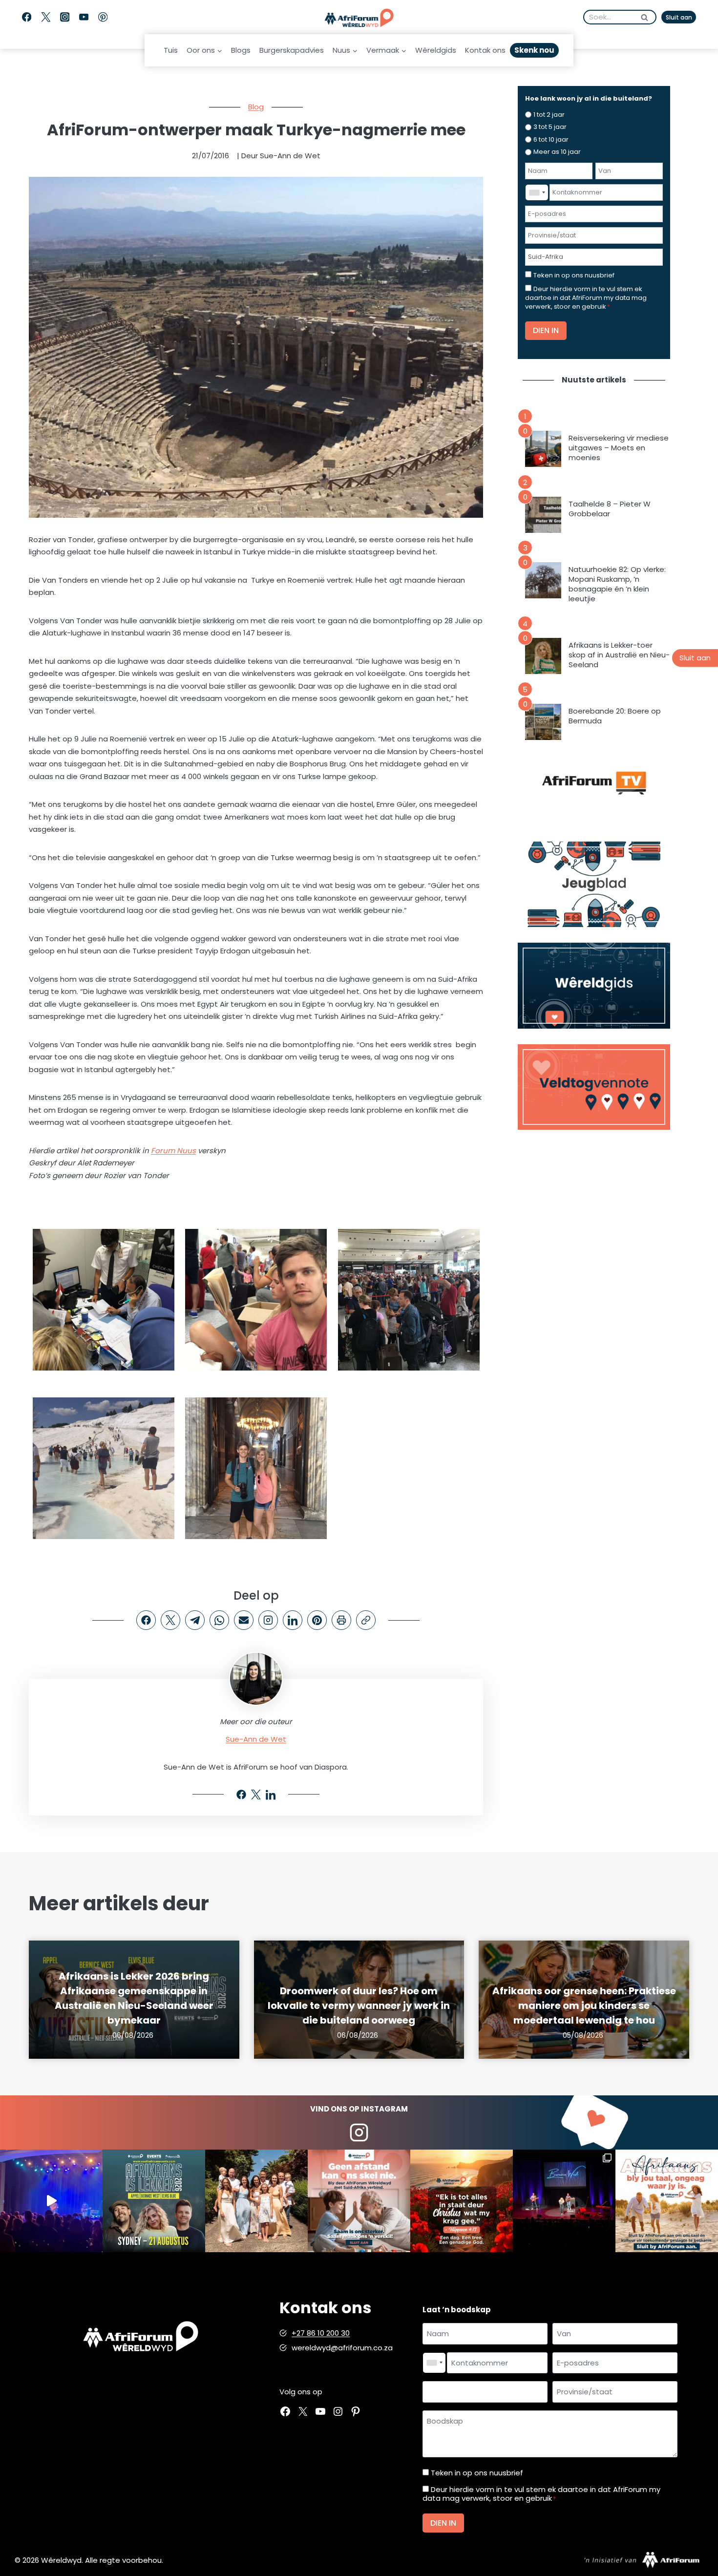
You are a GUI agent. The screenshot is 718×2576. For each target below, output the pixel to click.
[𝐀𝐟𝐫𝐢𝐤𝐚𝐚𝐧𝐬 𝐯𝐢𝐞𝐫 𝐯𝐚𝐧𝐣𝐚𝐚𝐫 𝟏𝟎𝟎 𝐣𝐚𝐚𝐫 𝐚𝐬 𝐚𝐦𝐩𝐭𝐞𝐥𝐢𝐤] (667, 2201)
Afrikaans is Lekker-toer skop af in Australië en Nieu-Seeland (619, 655)
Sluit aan (679, 17)
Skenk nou (534, 50)
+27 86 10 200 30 (321, 2333)
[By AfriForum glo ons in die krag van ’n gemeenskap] (359, 2201)
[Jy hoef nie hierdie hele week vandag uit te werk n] (462, 2201)
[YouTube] (84, 17)
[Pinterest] (103, 17)
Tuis (171, 50)
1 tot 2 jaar (549, 115)
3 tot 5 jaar (550, 127)
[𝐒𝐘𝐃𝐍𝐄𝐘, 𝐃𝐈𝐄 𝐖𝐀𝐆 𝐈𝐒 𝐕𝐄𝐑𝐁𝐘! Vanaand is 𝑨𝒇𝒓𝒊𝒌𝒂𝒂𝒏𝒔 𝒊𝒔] (154, 2201)
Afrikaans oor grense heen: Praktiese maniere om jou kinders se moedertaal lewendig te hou (584, 2006)
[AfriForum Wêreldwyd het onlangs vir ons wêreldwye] (256, 2201)
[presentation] (543, 449)
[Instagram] (65, 17)
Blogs (241, 50)
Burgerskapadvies (292, 50)
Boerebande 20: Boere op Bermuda (615, 716)
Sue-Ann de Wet (256, 1739)
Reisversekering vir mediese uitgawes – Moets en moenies (619, 448)
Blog (256, 107)
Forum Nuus (173, 1151)
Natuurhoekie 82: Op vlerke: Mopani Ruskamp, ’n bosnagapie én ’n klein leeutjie (617, 584)
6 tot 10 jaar (551, 139)
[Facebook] (27, 17)
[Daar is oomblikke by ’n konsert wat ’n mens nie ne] (51, 2201)
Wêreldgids (436, 50)
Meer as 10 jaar (557, 152)
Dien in (546, 330)
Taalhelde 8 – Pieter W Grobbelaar (610, 509)
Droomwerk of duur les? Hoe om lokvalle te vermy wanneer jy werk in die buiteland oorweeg (359, 2006)
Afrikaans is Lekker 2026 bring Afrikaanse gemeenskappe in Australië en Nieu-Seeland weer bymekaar (134, 1998)
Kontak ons (485, 50)
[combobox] (537, 192)
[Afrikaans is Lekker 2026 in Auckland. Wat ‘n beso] (564, 2201)
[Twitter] (46, 17)
